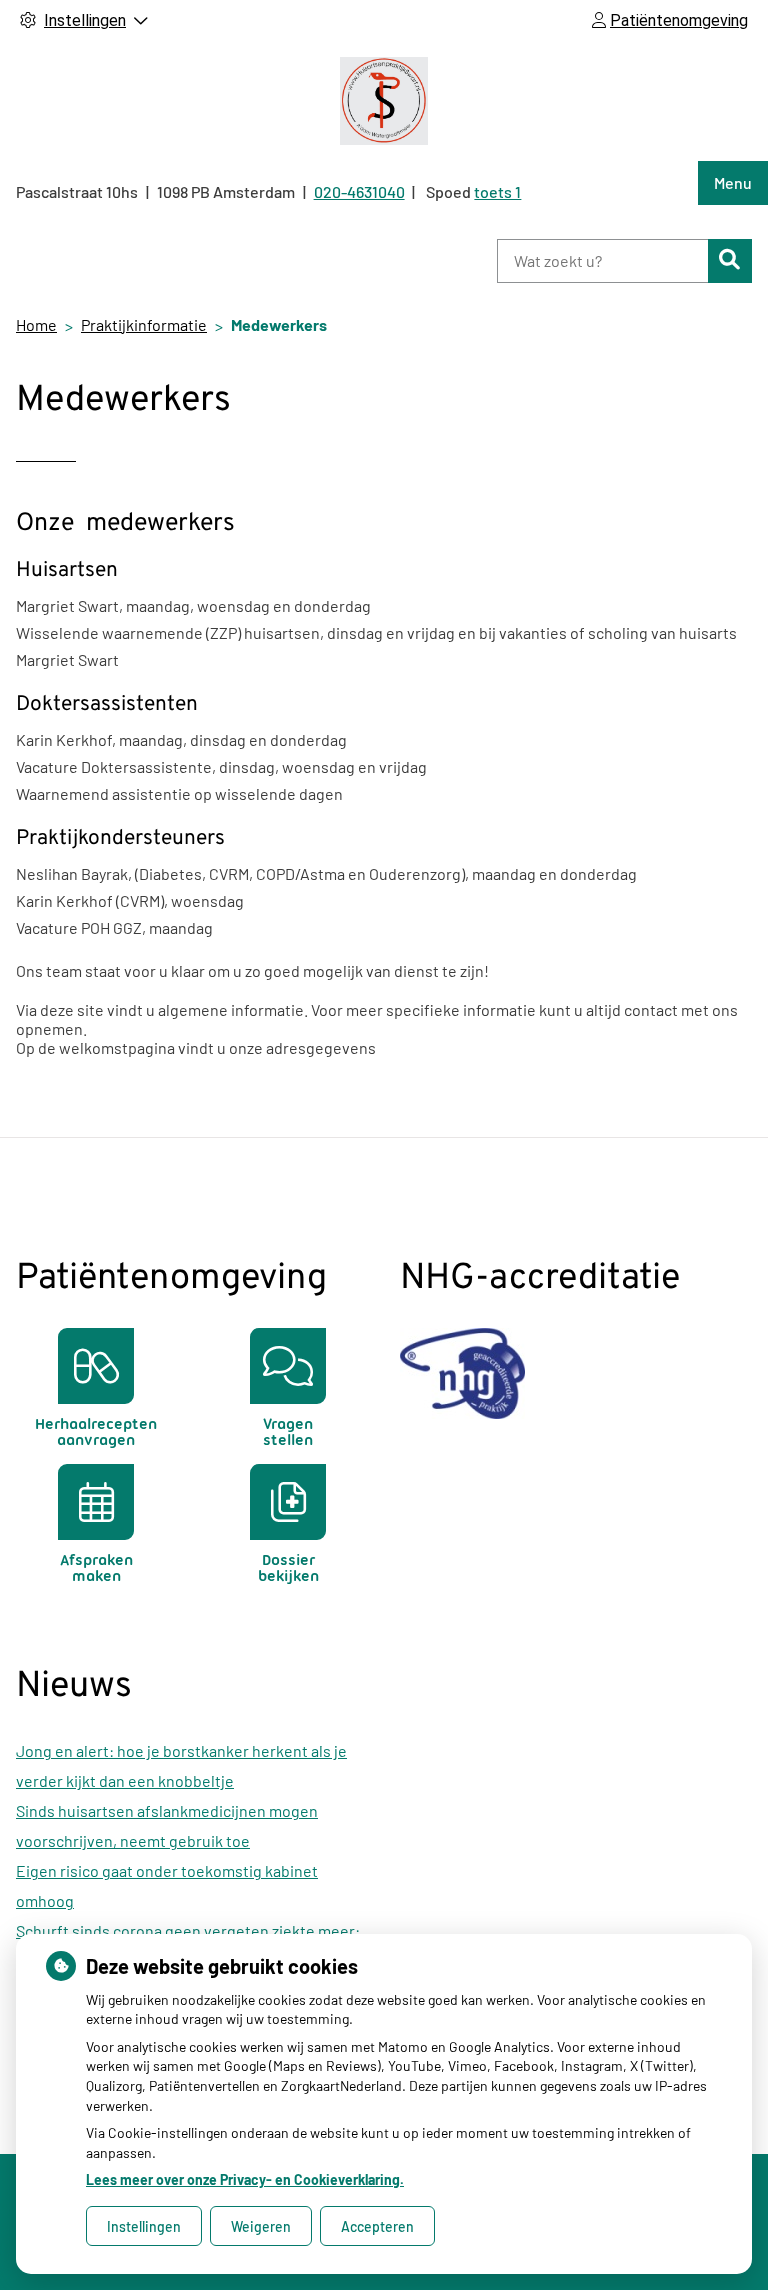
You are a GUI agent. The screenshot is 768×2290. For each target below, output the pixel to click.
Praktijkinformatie (144, 324)
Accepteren (377, 2226)
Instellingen (144, 2226)
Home (36, 324)
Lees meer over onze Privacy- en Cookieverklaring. (245, 2179)
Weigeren (261, 2226)
